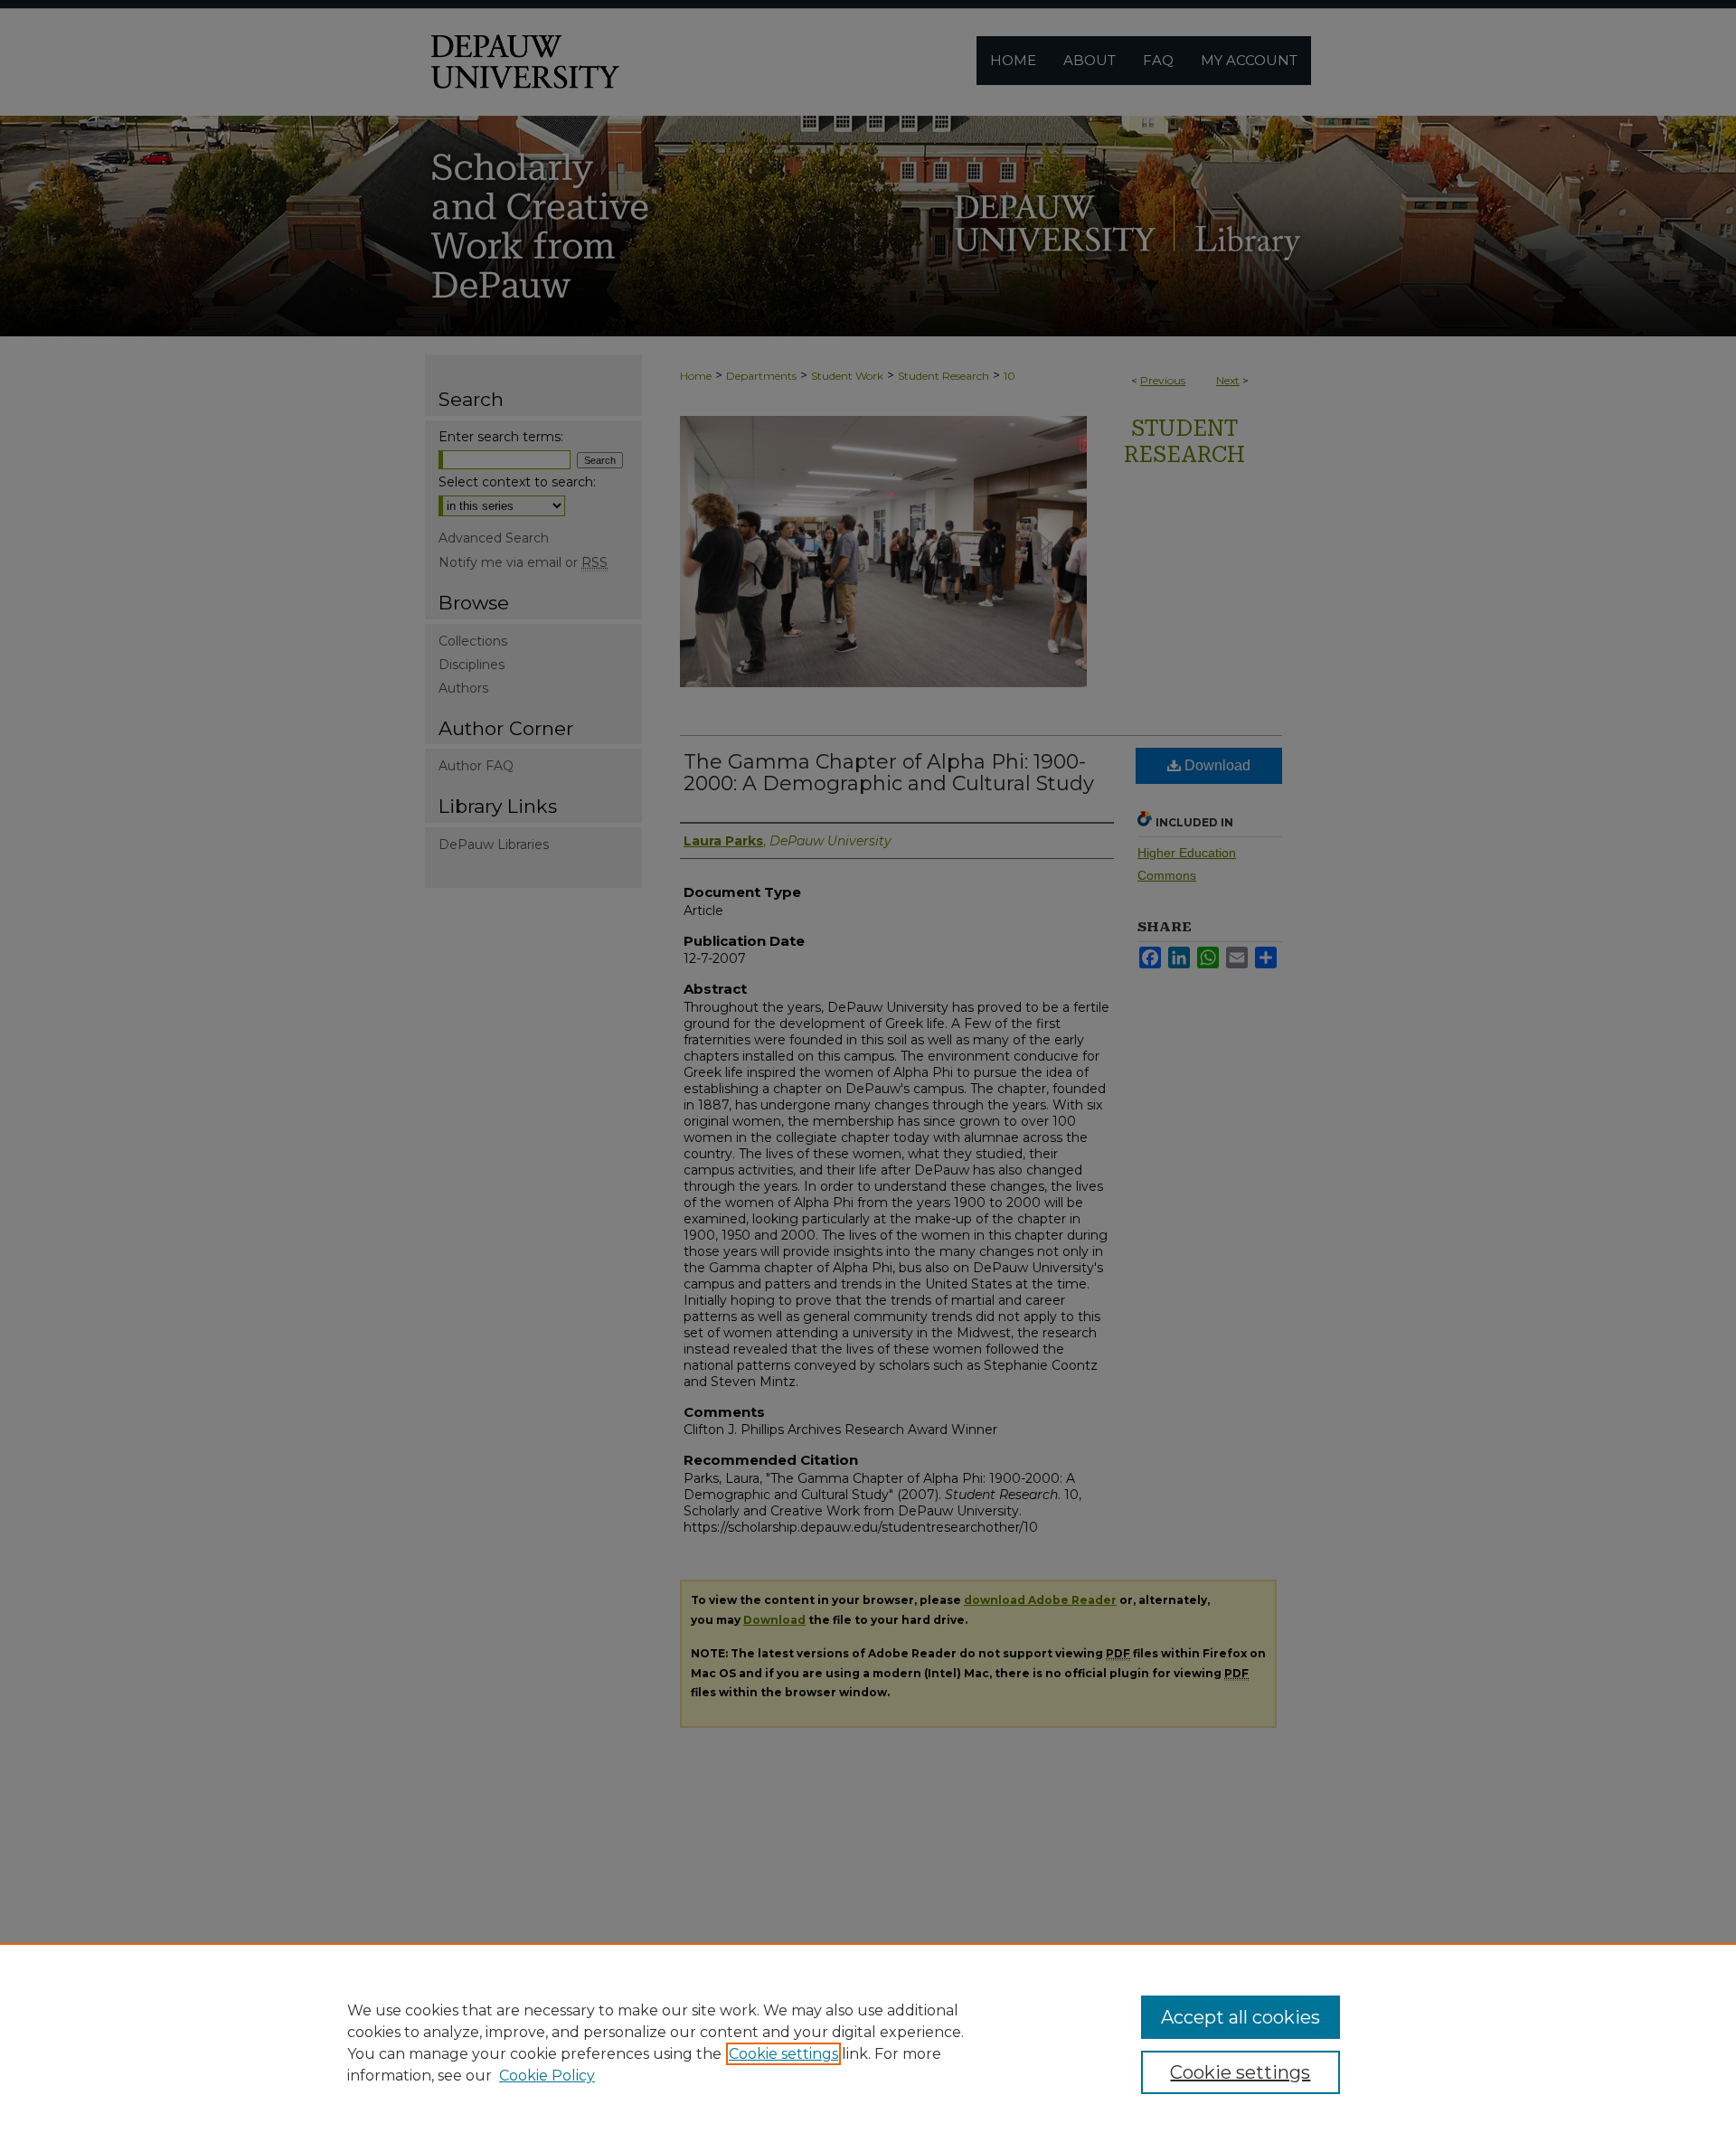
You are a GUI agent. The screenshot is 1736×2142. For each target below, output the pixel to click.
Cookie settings (783, 2054)
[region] (868, 2043)
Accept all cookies (1241, 2017)
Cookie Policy (547, 2076)
